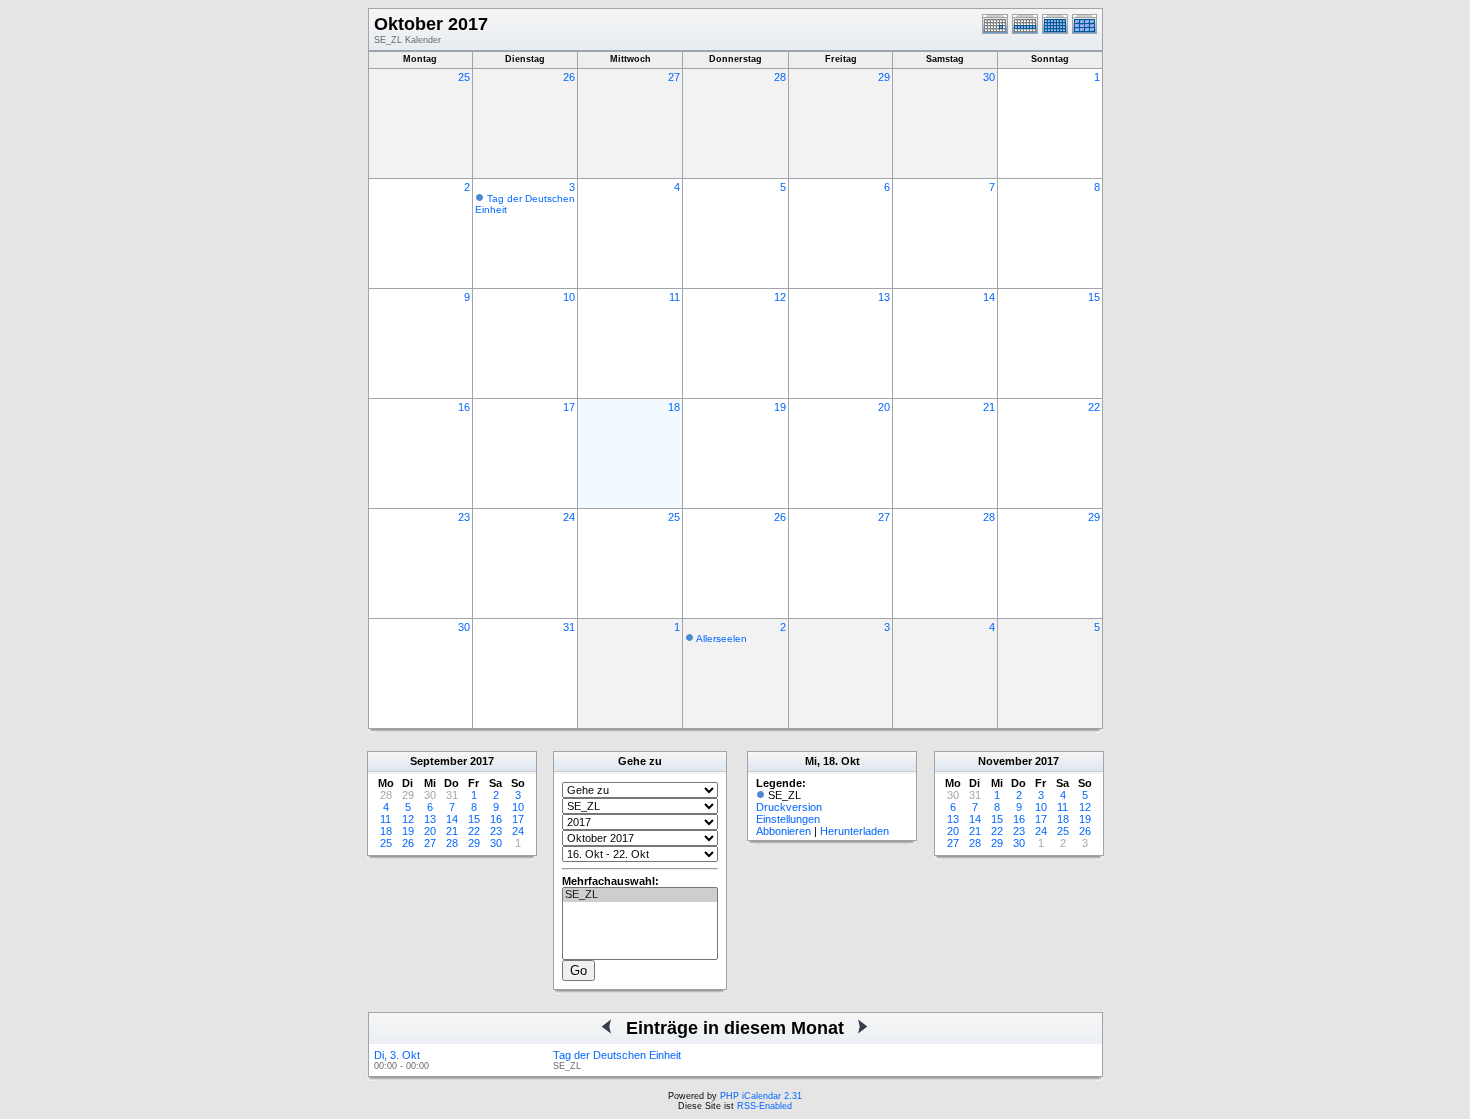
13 (884, 297)
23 (464, 517)
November (1005, 761)
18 (674, 407)
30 (989, 77)
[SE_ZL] (640, 895)
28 (780, 77)
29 (884, 77)
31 (569, 627)
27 (674, 77)
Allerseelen (721, 638)
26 (569, 77)
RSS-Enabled (764, 1106)
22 (1094, 407)
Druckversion (789, 807)
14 (989, 297)
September (438, 761)
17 (569, 407)
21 (989, 407)
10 (569, 297)
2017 (482, 761)
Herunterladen (854, 831)
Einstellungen (788, 819)
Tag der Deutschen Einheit (617, 1055)
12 (780, 297)
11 (674, 297)
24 (569, 517)
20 (884, 407)
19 (780, 407)
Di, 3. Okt (397, 1055)
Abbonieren (783, 831)
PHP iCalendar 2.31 (761, 1096)
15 (1094, 297)
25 (464, 77)
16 (464, 407)
